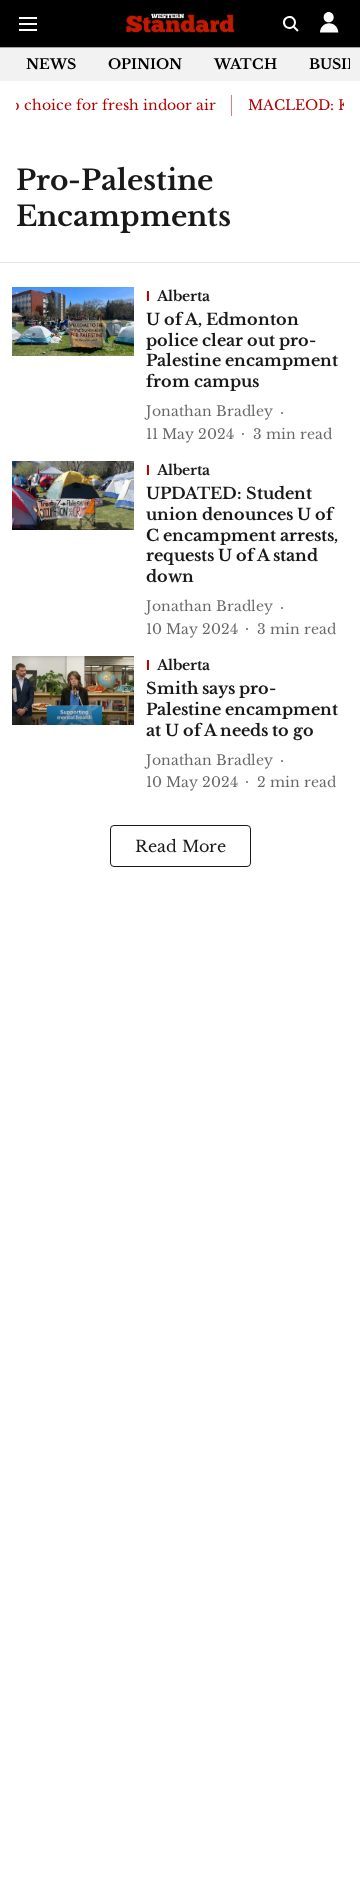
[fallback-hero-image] (79, 366)
